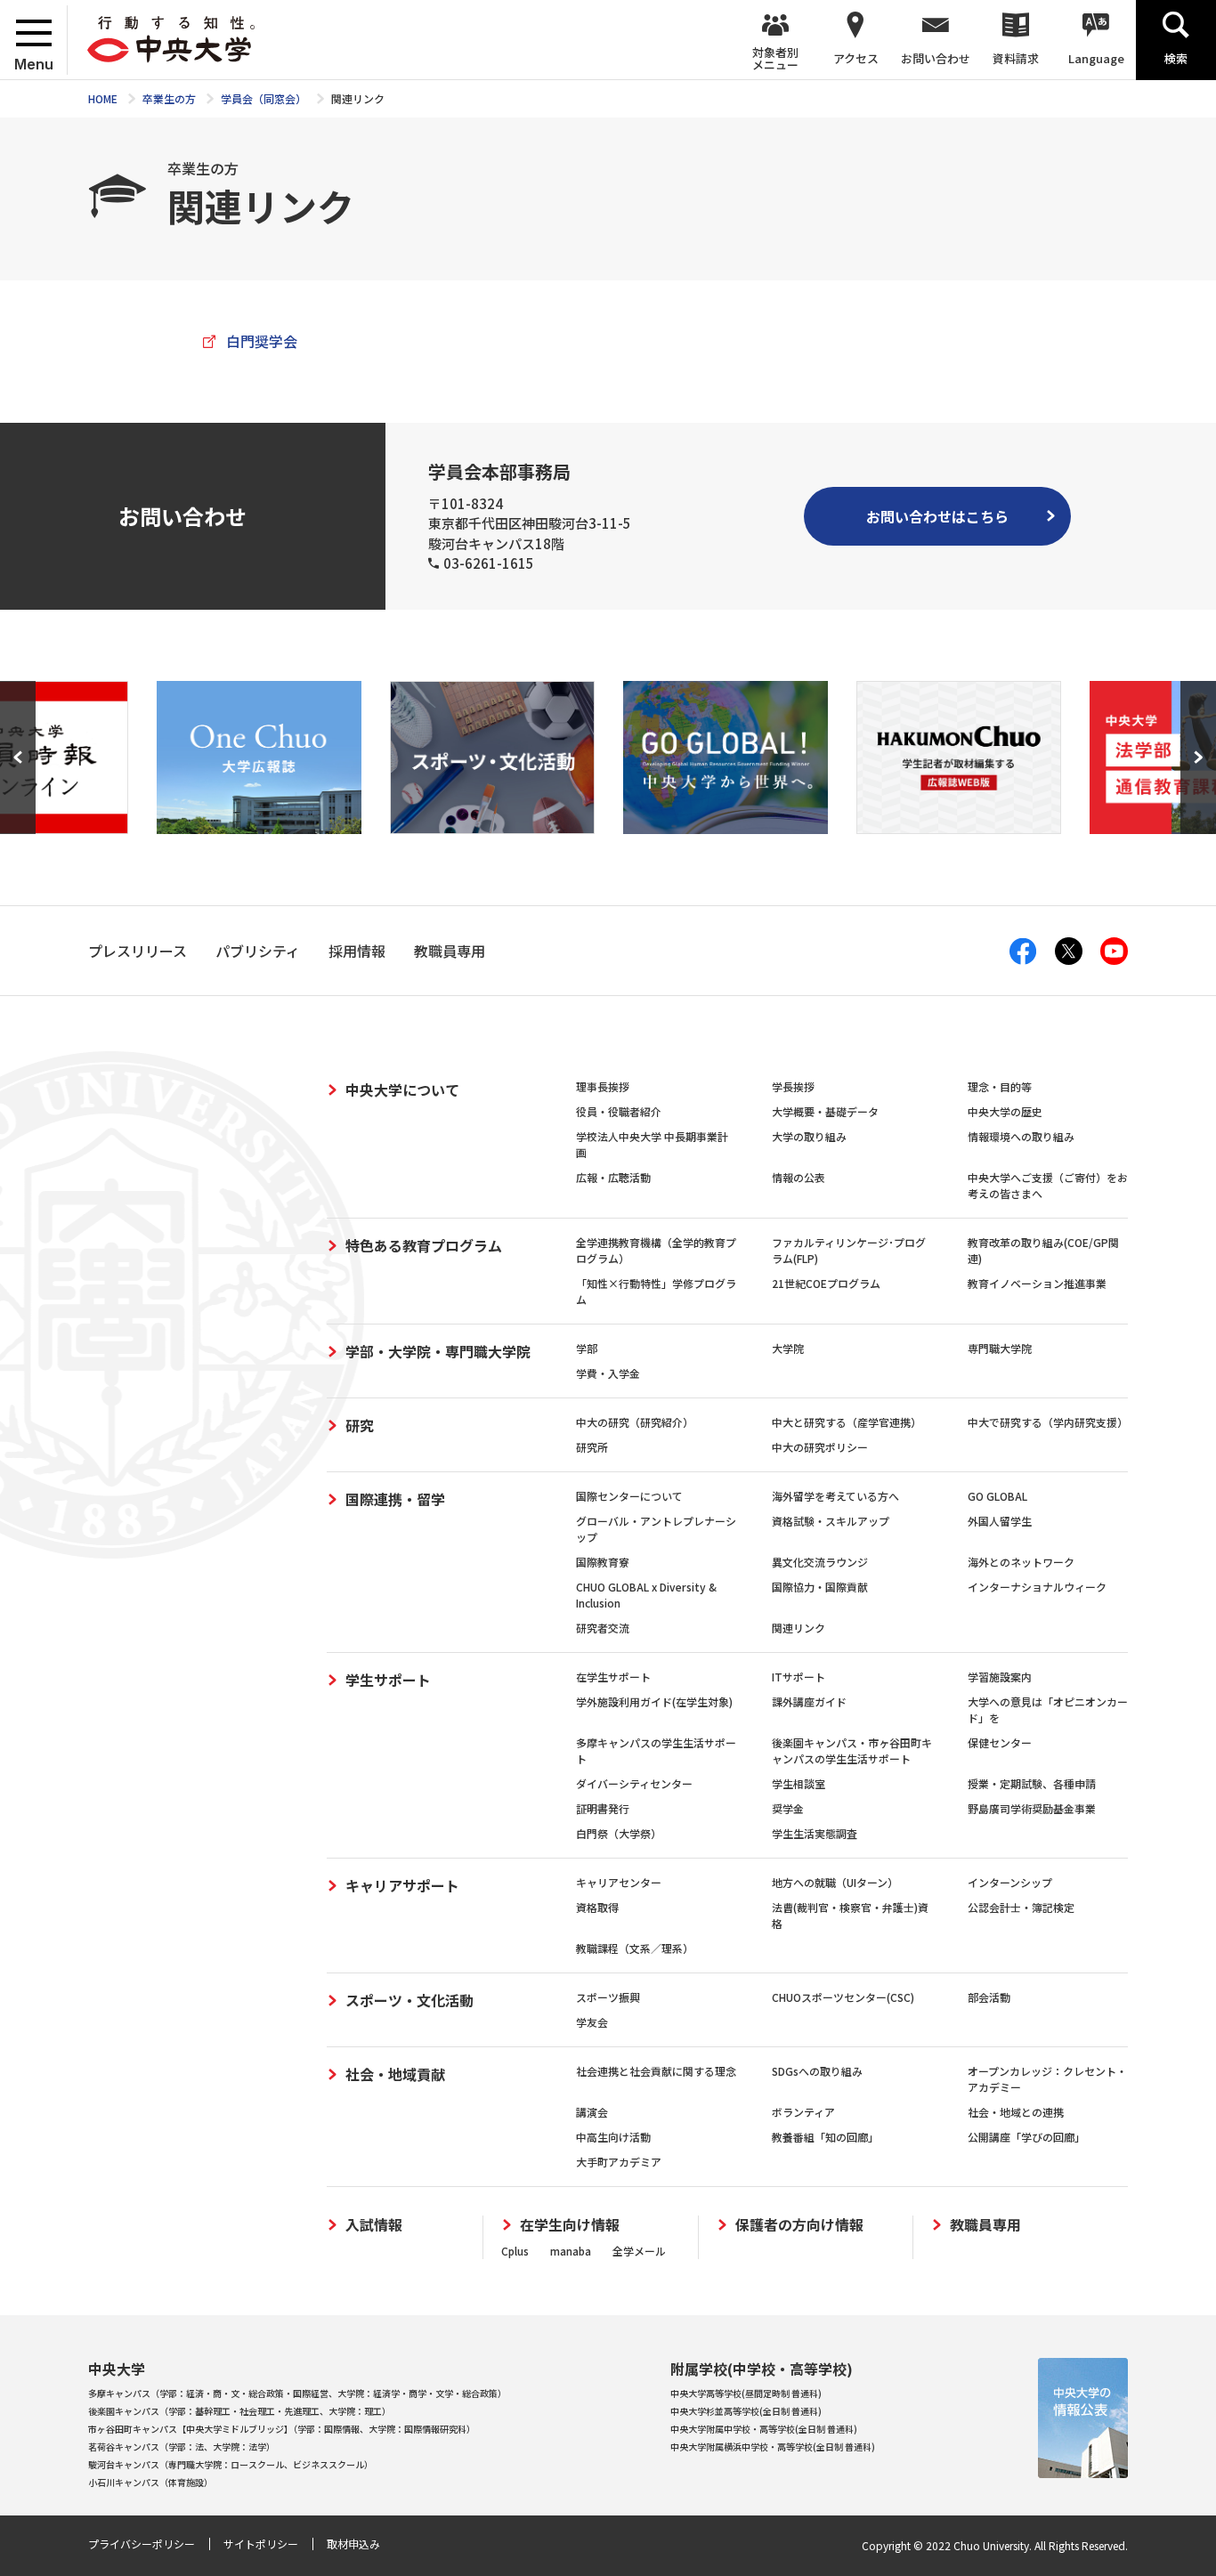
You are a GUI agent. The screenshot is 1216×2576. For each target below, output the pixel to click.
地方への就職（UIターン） (835, 1882)
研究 (360, 1425)
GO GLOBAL (997, 1496)
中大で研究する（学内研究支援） (1048, 1422)
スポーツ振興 (608, 1997)
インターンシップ (1010, 1882)
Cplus (515, 2251)
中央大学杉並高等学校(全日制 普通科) (746, 2411)
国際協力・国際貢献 (820, 1587)
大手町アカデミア (619, 2162)
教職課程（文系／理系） (635, 1948)
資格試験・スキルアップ (831, 1521)
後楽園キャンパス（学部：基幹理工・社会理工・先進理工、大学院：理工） (239, 2411)
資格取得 (597, 1907)
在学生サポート (613, 1677)
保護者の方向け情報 (799, 2225)
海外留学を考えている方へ (835, 1496)
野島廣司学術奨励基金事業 (1032, 1808)
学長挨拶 (793, 1086)
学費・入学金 (608, 1373)
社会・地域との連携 (1016, 2112)
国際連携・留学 (395, 1499)
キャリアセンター (619, 1882)
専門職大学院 (1000, 1348)
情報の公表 (799, 1177)
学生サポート (388, 1680)
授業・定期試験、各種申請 (1032, 1783)
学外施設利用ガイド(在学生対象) (654, 1701)
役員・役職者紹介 (619, 1111)
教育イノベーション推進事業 (1037, 1283)
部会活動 (989, 1997)
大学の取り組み (809, 1136)
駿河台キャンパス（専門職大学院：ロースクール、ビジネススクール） (231, 2464)
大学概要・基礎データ (825, 1111)
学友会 (592, 2022)
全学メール (639, 2251)
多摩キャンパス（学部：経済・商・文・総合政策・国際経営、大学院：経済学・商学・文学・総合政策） (297, 2393)
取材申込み (353, 2544)
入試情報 (374, 2225)
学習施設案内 (1000, 1677)
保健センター (1000, 1742)
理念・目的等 (1000, 1086)
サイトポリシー (261, 2544)
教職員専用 (985, 2225)
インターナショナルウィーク (1037, 1587)
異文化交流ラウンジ (820, 1562)
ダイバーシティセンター (634, 1783)
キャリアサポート (402, 1885)
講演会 (592, 2112)
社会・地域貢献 (395, 2074)
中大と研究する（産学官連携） (847, 1422)
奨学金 (788, 1808)
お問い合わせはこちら (937, 516)
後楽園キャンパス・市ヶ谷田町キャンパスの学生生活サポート (852, 1750)
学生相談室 (799, 1783)
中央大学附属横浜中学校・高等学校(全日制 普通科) (773, 2446)
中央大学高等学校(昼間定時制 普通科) (746, 2393)
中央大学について (402, 1090)
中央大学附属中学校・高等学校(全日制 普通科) (764, 2429)
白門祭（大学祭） (619, 1833)
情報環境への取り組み (1021, 1136)
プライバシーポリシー (142, 2544)
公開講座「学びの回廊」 (1026, 2137)
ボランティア (803, 2112)
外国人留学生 (1000, 1521)
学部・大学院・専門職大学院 (438, 1351)
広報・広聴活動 (613, 1177)
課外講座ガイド (809, 1701)
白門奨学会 (262, 341)
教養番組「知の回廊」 (825, 2137)
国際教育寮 (603, 1562)
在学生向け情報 (570, 2225)
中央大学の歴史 (1005, 1111)
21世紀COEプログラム (826, 1283)
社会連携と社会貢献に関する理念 (656, 2071)
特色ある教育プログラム (424, 1245)
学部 (587, 1348)
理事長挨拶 (603, 1086)
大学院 (788, 1348)
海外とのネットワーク (1021, 1562)
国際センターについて (629, 1496)
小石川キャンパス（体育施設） (150, 2482)
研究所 (592, 1447)
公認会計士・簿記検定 (1021, 1907)
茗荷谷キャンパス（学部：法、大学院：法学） (182, 2446)
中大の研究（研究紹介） (635, 1422)
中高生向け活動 (613, 2137)
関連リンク (799, 1628)
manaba (571, 2251)
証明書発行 (603, 1808)
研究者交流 (603, 1628)
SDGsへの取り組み (817, 2071)
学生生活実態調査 (815, 1833)
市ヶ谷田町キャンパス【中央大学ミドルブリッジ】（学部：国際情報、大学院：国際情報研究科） (282, 2429)
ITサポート (799, 1677)
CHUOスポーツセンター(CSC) (843, 1997)
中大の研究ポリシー (820, 1447)
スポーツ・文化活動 (409, 2000)
